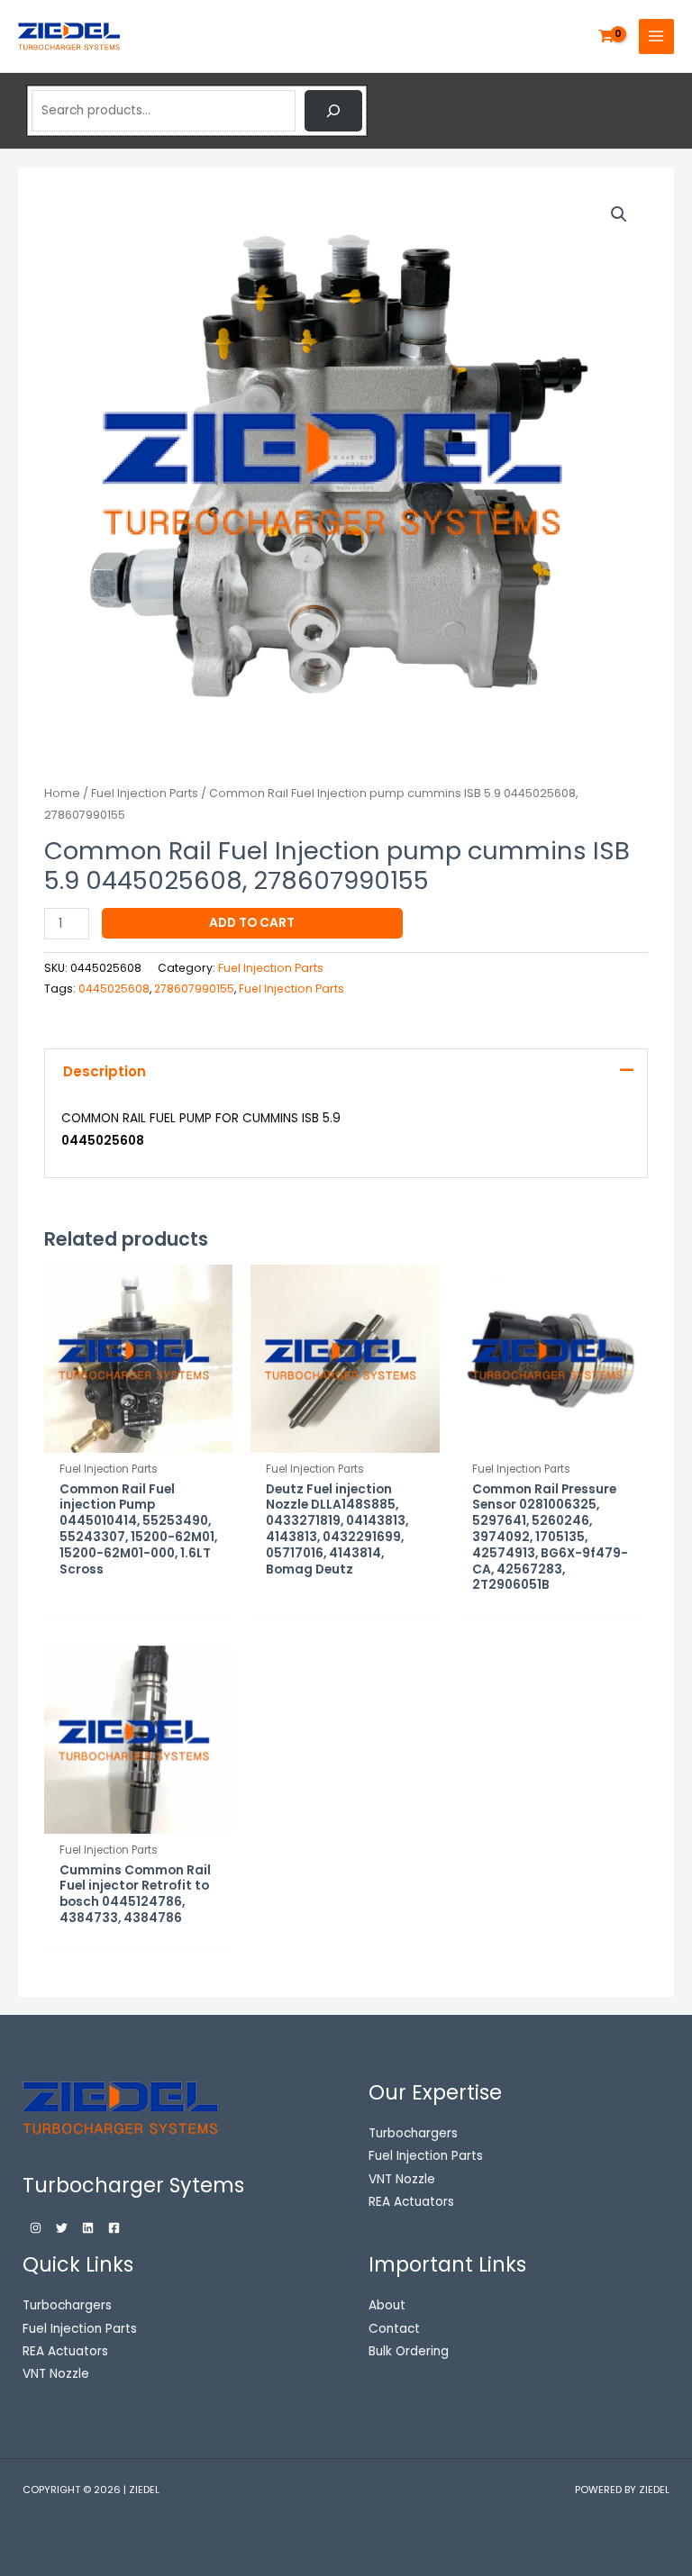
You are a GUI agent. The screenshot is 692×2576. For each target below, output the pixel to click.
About (387, 2305)
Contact (394, 2329)
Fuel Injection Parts (145, 793)
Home (62, 793)
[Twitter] (62, 2228)
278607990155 (194, 989)
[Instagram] (36, 2228)
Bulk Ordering (409, 2351)
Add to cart (252, 923)
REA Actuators (65, 2351)
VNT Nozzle (56, 2374)
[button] (619, 214)
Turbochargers (67, 2305)
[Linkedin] (88, 2228)
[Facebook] (114, 2228)
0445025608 (114, 989)
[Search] (333, 111)
